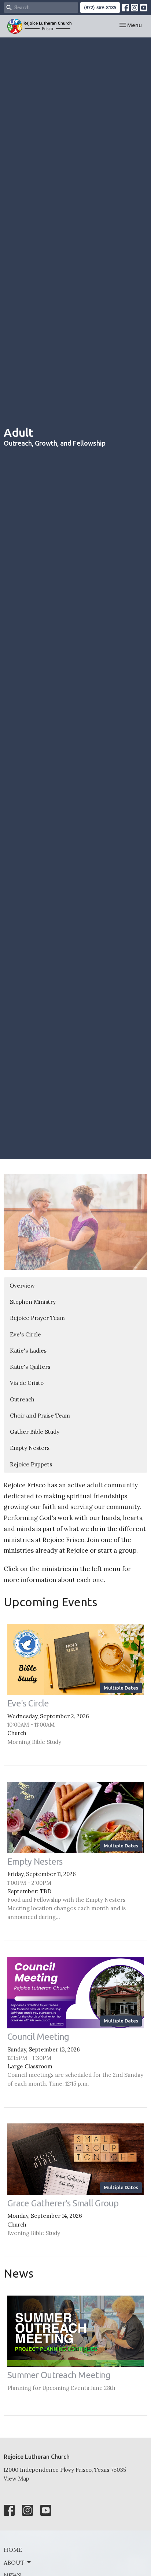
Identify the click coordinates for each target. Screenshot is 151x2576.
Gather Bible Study (35, 1432)
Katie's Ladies (28, 1351)
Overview (22, 1286)
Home (13, 2550)
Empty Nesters (30, 1448)
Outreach (22, 1399)
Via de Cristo (27, 1383)
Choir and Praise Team (40, 1416)
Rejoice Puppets (31, 1464)
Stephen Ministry (33, 1302)
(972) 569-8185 (100, 7)
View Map (16, 2479)
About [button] (14, 2562)
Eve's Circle (25, 1334)
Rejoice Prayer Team (37, 1318)
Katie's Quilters (30, 1367)
